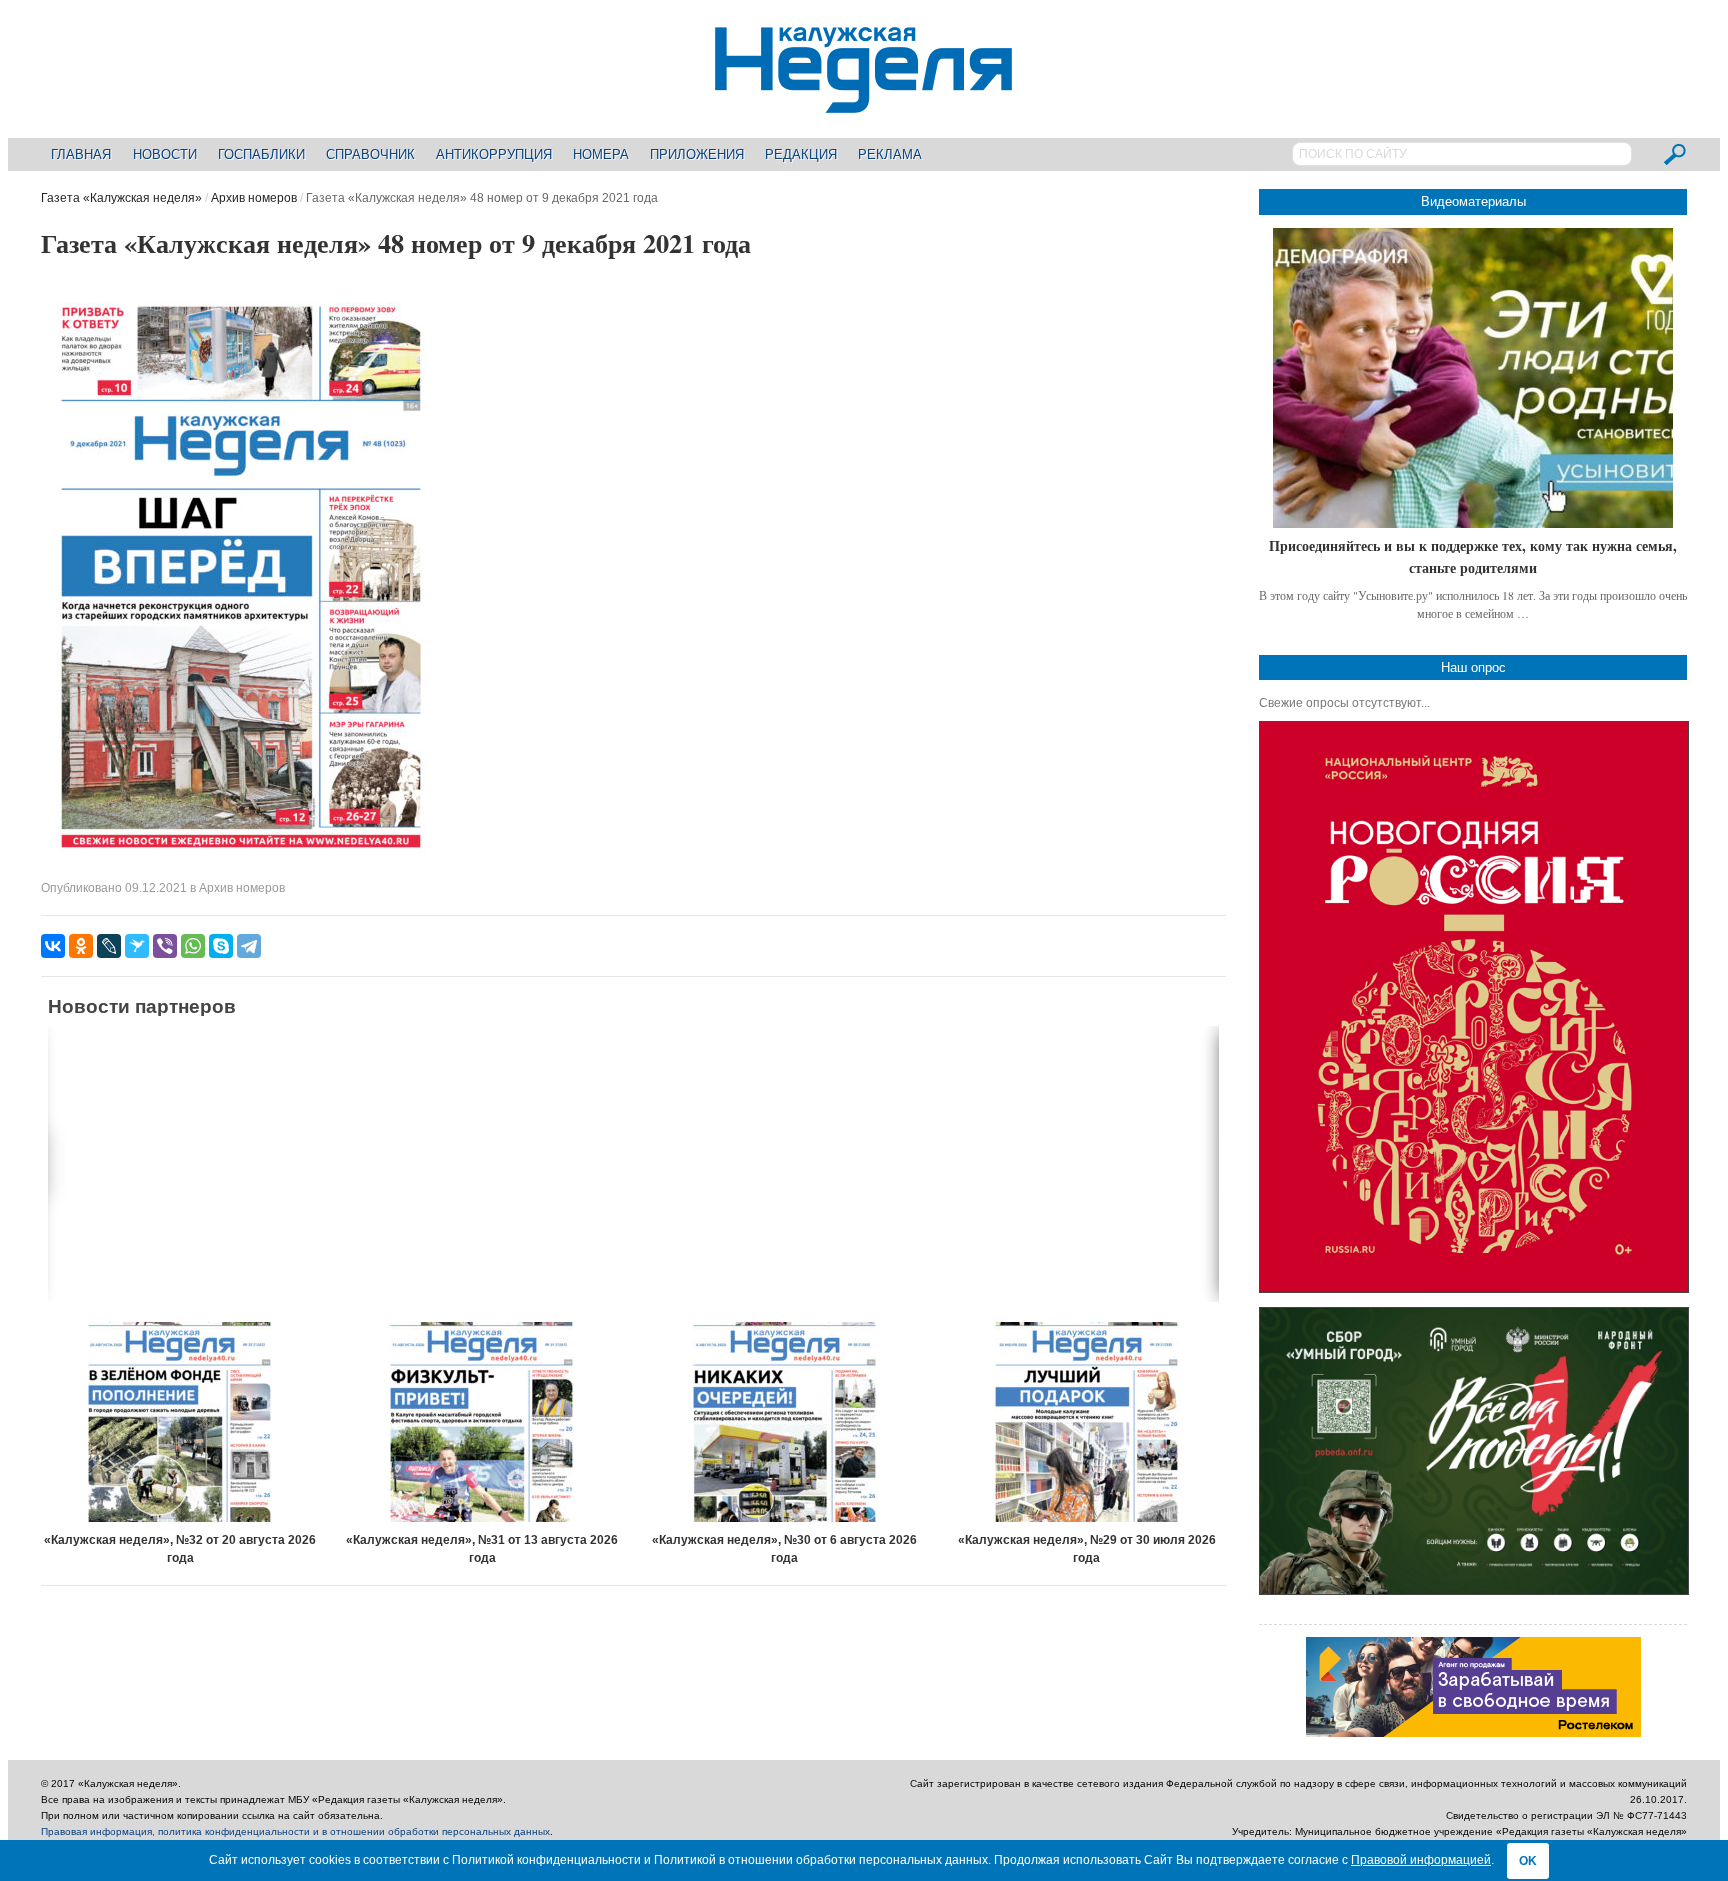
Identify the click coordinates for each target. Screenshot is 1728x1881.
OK (1528, 1861)
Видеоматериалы (1473, 201)
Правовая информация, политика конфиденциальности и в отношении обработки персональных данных (295, 1831)
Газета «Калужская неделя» (121, 198)
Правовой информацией (1421, 1860)
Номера (601, 154)
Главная (81, 154)
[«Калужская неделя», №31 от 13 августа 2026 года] (482, 1422)
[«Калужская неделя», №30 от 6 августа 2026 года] (784, 1422)
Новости (165, 154)
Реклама (890, 154)
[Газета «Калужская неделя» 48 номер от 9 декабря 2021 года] (241, 864)
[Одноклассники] (81, 946)
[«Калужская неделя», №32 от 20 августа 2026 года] (180, 1422)
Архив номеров (254, 198)
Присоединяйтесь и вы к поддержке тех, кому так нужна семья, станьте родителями (1473, 556)
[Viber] (165, 946)
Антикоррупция (494, 154)
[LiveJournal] (109, 946)
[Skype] (221, 946)
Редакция (801, 154)
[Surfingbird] (137, 946)
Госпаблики (261, 154)
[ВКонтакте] (53, 946)
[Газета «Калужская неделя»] (863, 101)
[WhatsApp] (193, 946)
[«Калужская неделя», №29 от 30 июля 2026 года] (1087, 1422)
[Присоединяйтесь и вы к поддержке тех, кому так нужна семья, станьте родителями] (1473, 378)
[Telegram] (249, 946)
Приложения (697, 154)
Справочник (370, 154)
